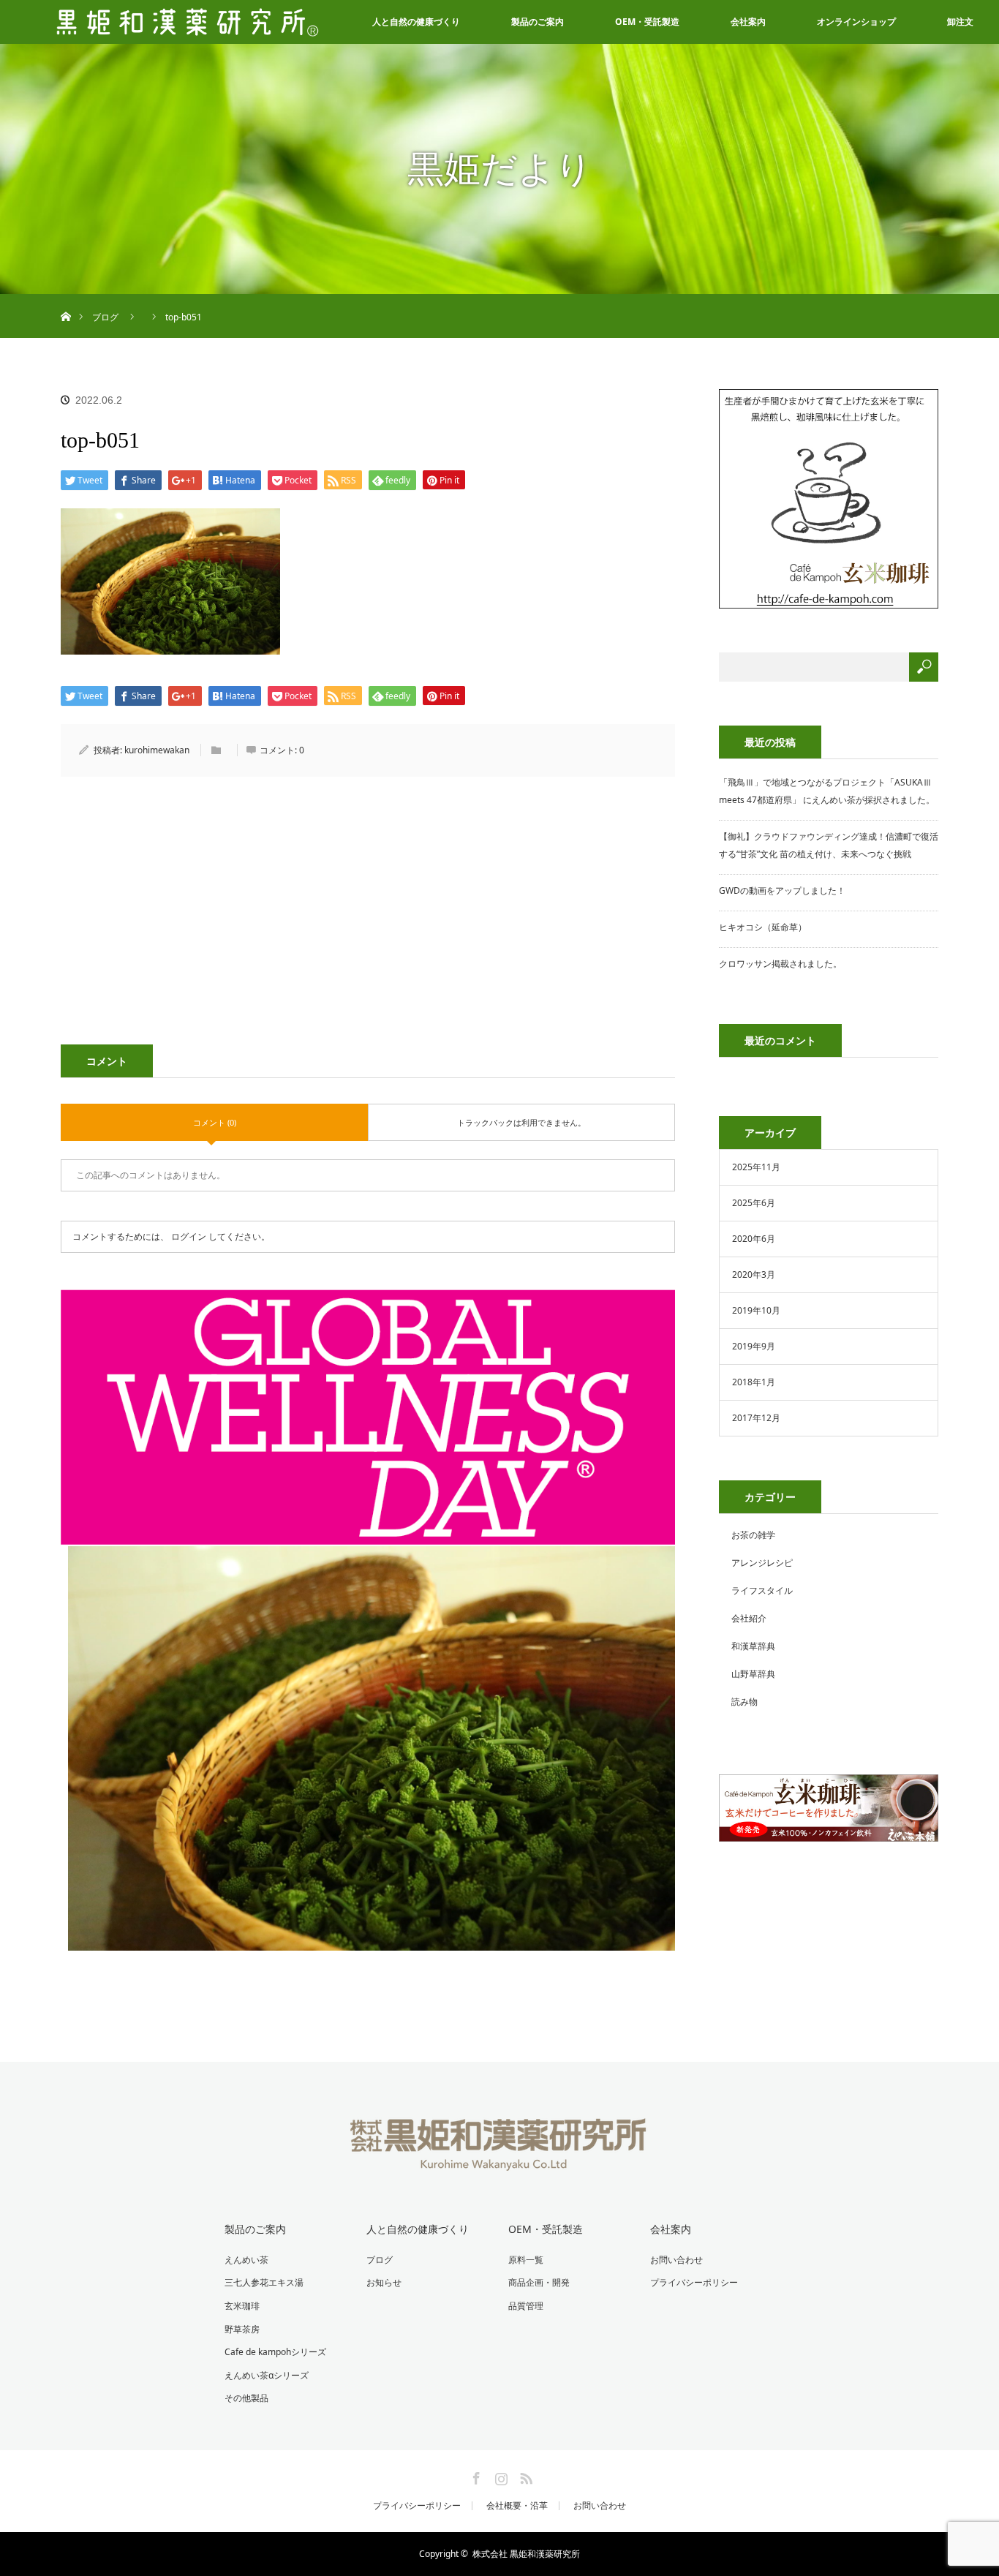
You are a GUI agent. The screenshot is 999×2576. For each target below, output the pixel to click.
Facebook (475, 2476)
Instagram (499, 2476)
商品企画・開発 (539, 2282)
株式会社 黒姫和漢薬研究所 (526, 2554)
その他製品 (246, 2398)
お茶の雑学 (753, 1535)
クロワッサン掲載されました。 (780, 964)
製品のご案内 (538, 22)
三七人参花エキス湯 (264, 2282)
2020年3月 (754, 1274)
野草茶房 (242, 2329)
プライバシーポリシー (694, 2282)
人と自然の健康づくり (416, 22)
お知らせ (384, 2282)
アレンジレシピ (762, 1563)
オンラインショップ (856, 22)
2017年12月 (756, 1418)
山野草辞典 (753, 1674)
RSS (524, 2476)
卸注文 (960, 22)
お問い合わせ (676, 2260)
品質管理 (526, 2306)
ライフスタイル (762, 1590)
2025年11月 (756, 1167)
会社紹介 (749, 1618)
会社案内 (748, 22)
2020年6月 (754, 1239)
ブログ (380, 2260)
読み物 (744, 1702)
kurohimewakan (157, 750)
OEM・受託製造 (647, 22)
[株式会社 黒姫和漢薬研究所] (500, 2161)
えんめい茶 (246, 2260)
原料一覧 (526, 2260)
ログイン (189, 1236)
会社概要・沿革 (517, 2506)
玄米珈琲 (242, 2306)
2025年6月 (754, 1203)
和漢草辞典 (753, 1646)
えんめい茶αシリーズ (267, 2375)
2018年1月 (754, 1382)
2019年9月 (754, 1346)
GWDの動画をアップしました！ (782, 890)
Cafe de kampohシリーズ (275, 2352)
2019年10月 (756, 1310)
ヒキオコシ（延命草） (763, 927)
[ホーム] (65, 300)
